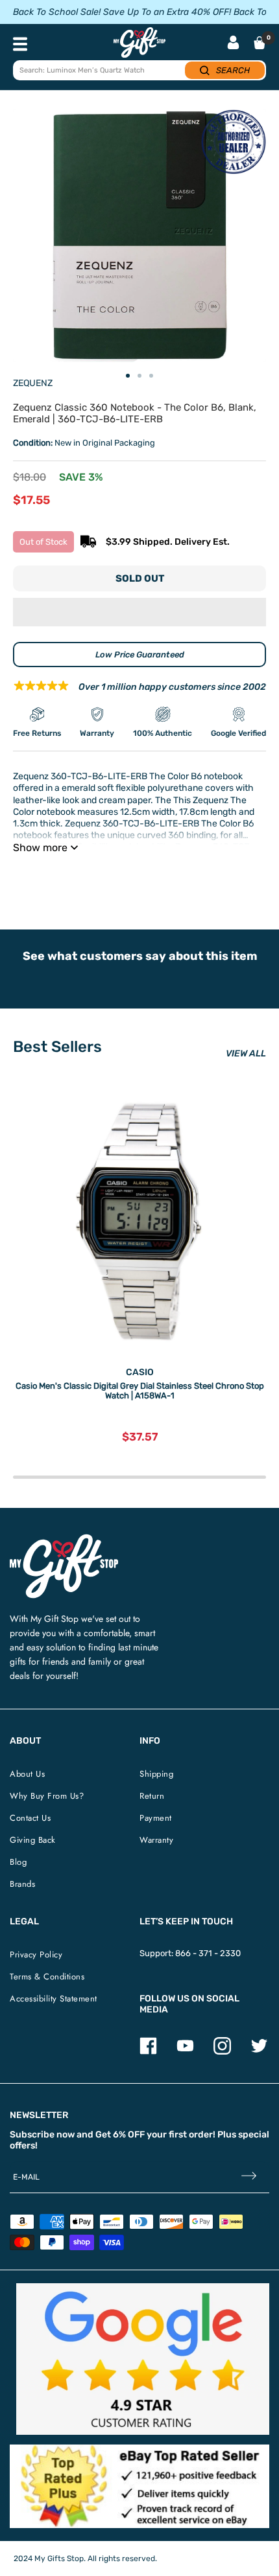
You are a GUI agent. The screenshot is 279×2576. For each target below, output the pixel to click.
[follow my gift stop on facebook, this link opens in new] (148, 2052)
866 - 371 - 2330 (208, 1953)
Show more (40, 848)
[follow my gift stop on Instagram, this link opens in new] (222, 2052)
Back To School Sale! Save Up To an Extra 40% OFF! (122, 12)
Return (152, 1796)
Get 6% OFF (120, 2135)
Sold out (140, 578)
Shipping (156, 1774)
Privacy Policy (36, 1955)
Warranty (156, 1840)
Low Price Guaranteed (140, 655)
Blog (18, 1862)
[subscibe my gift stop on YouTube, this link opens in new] (185, 2052)
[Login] (233, 44)
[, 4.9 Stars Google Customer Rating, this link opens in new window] (143, 2359)
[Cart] (260, 43)
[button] (139, 612)
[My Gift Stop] (64, 1539)
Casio (140, 1372)
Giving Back (33, 1840)
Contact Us (30, 1818)
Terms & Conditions (47, 1977)
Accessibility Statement (54, 1999)
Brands (22, 1884)
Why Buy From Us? (47, 1796)
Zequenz (33, 383)
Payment (156, 1818)
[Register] (249, 2177)
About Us (27, 1774)
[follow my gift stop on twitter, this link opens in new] (259, 2052)
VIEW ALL (246, 1054)
